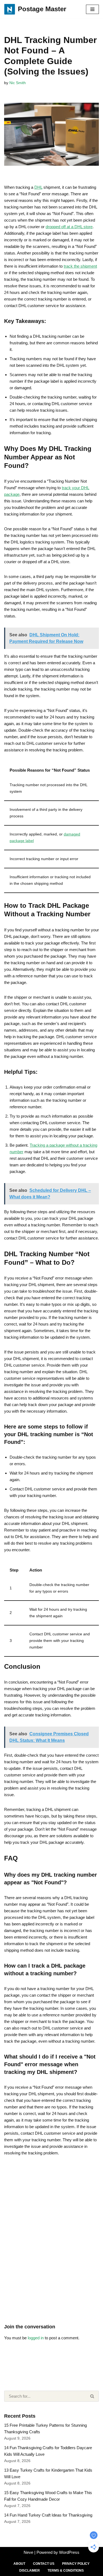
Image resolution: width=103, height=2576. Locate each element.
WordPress (69, 2552)
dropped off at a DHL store (69, 227)
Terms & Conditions (66, 2571)
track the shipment (80, 266)
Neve (28, 2552)
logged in (36, 2338)
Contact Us (44, 2564)
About (19, 2564)
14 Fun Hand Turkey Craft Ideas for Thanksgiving (48, 2515)
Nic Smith (18, 83)
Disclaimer (30, 2571)
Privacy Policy (76, 2564)
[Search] (92, 2396)
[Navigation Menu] (92, 9)
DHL (38, 187)
